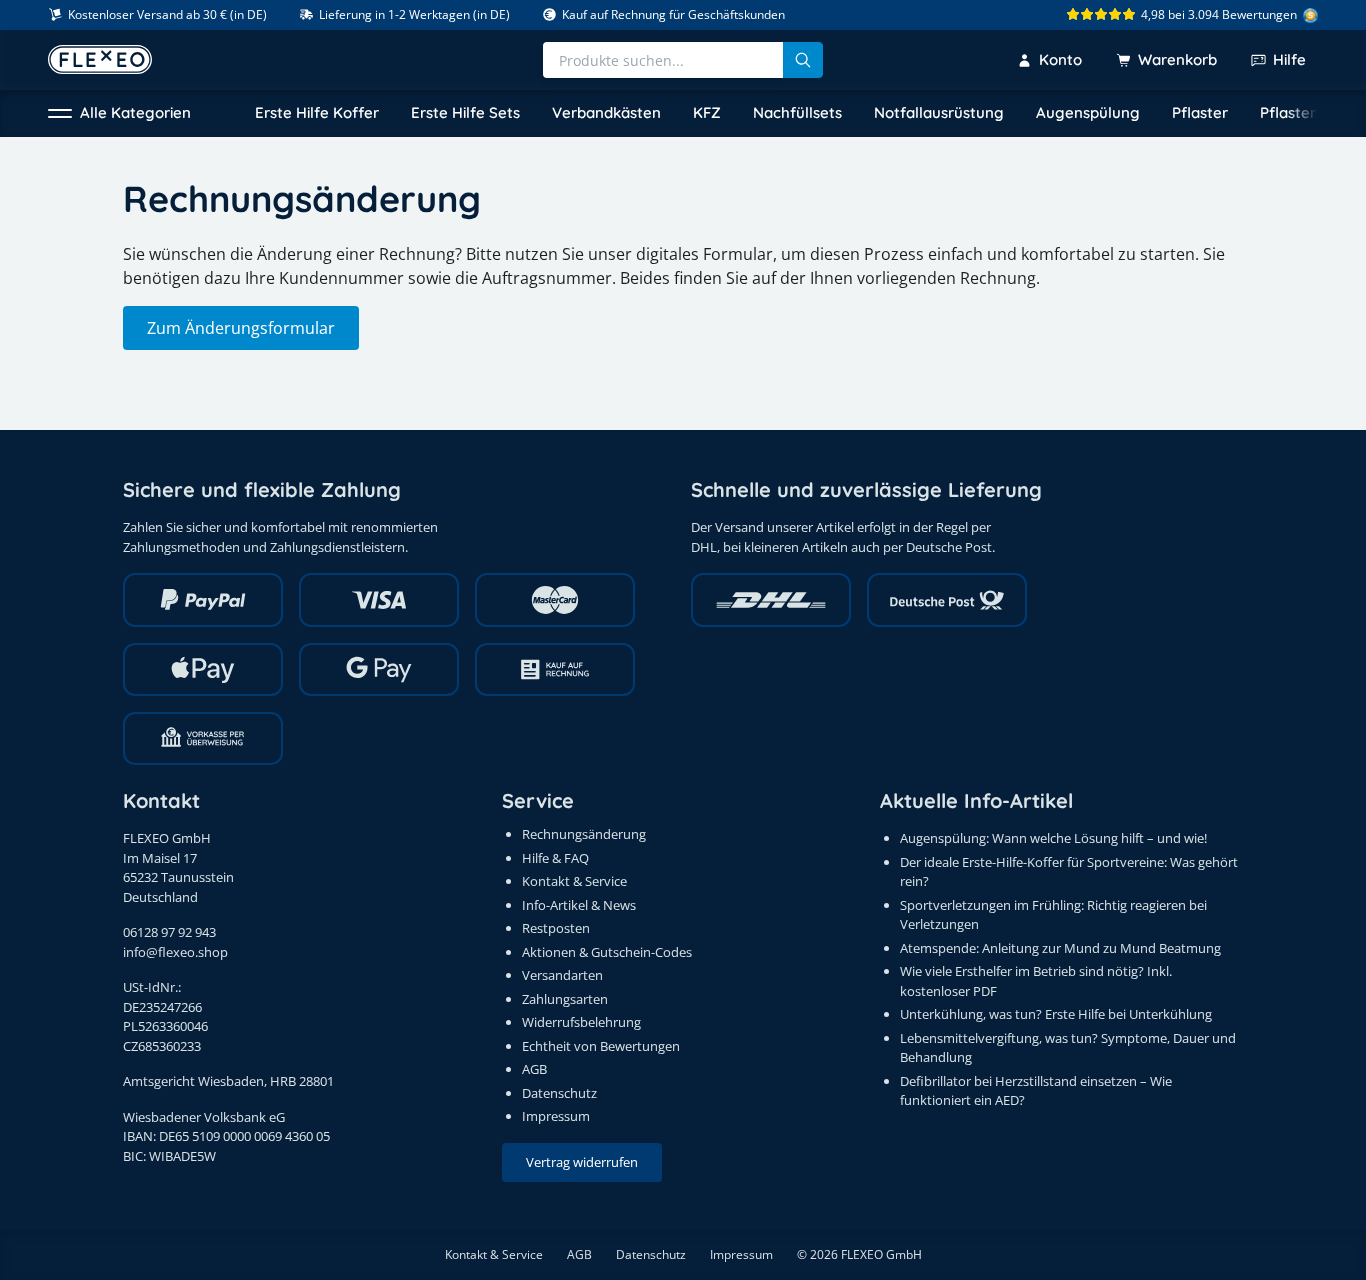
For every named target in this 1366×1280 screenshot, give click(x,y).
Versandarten (562, 975)
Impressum (556, 1116)
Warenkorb (1177, 59)
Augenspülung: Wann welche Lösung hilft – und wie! (1053, 838)
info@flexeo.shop (175, 952)
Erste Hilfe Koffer (317, 112)
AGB (534, 1069)
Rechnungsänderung (584, 834)
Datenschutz (559, 1093)
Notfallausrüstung (939, 112)
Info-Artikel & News (579, 905)
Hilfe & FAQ (555, 858)
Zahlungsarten (565, 999)
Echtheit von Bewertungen (601, 1046)
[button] (119, 113)
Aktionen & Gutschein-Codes (607, 952)
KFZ (707, 112)
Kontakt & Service (574, 881)
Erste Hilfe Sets (465, 112)
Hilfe (1289, 59)
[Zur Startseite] (100, 59)
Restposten (556, 928)
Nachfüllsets (797, 112)
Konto (1060, 59)
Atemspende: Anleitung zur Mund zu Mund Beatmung (1060, 948)
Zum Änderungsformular (241, 328)
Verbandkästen (606, 112)
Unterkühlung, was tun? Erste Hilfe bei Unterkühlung (1056, 1014)
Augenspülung (1088, 112)
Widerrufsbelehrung (581, 1022)
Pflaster (1200, 112)
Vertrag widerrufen (582, 1162)
